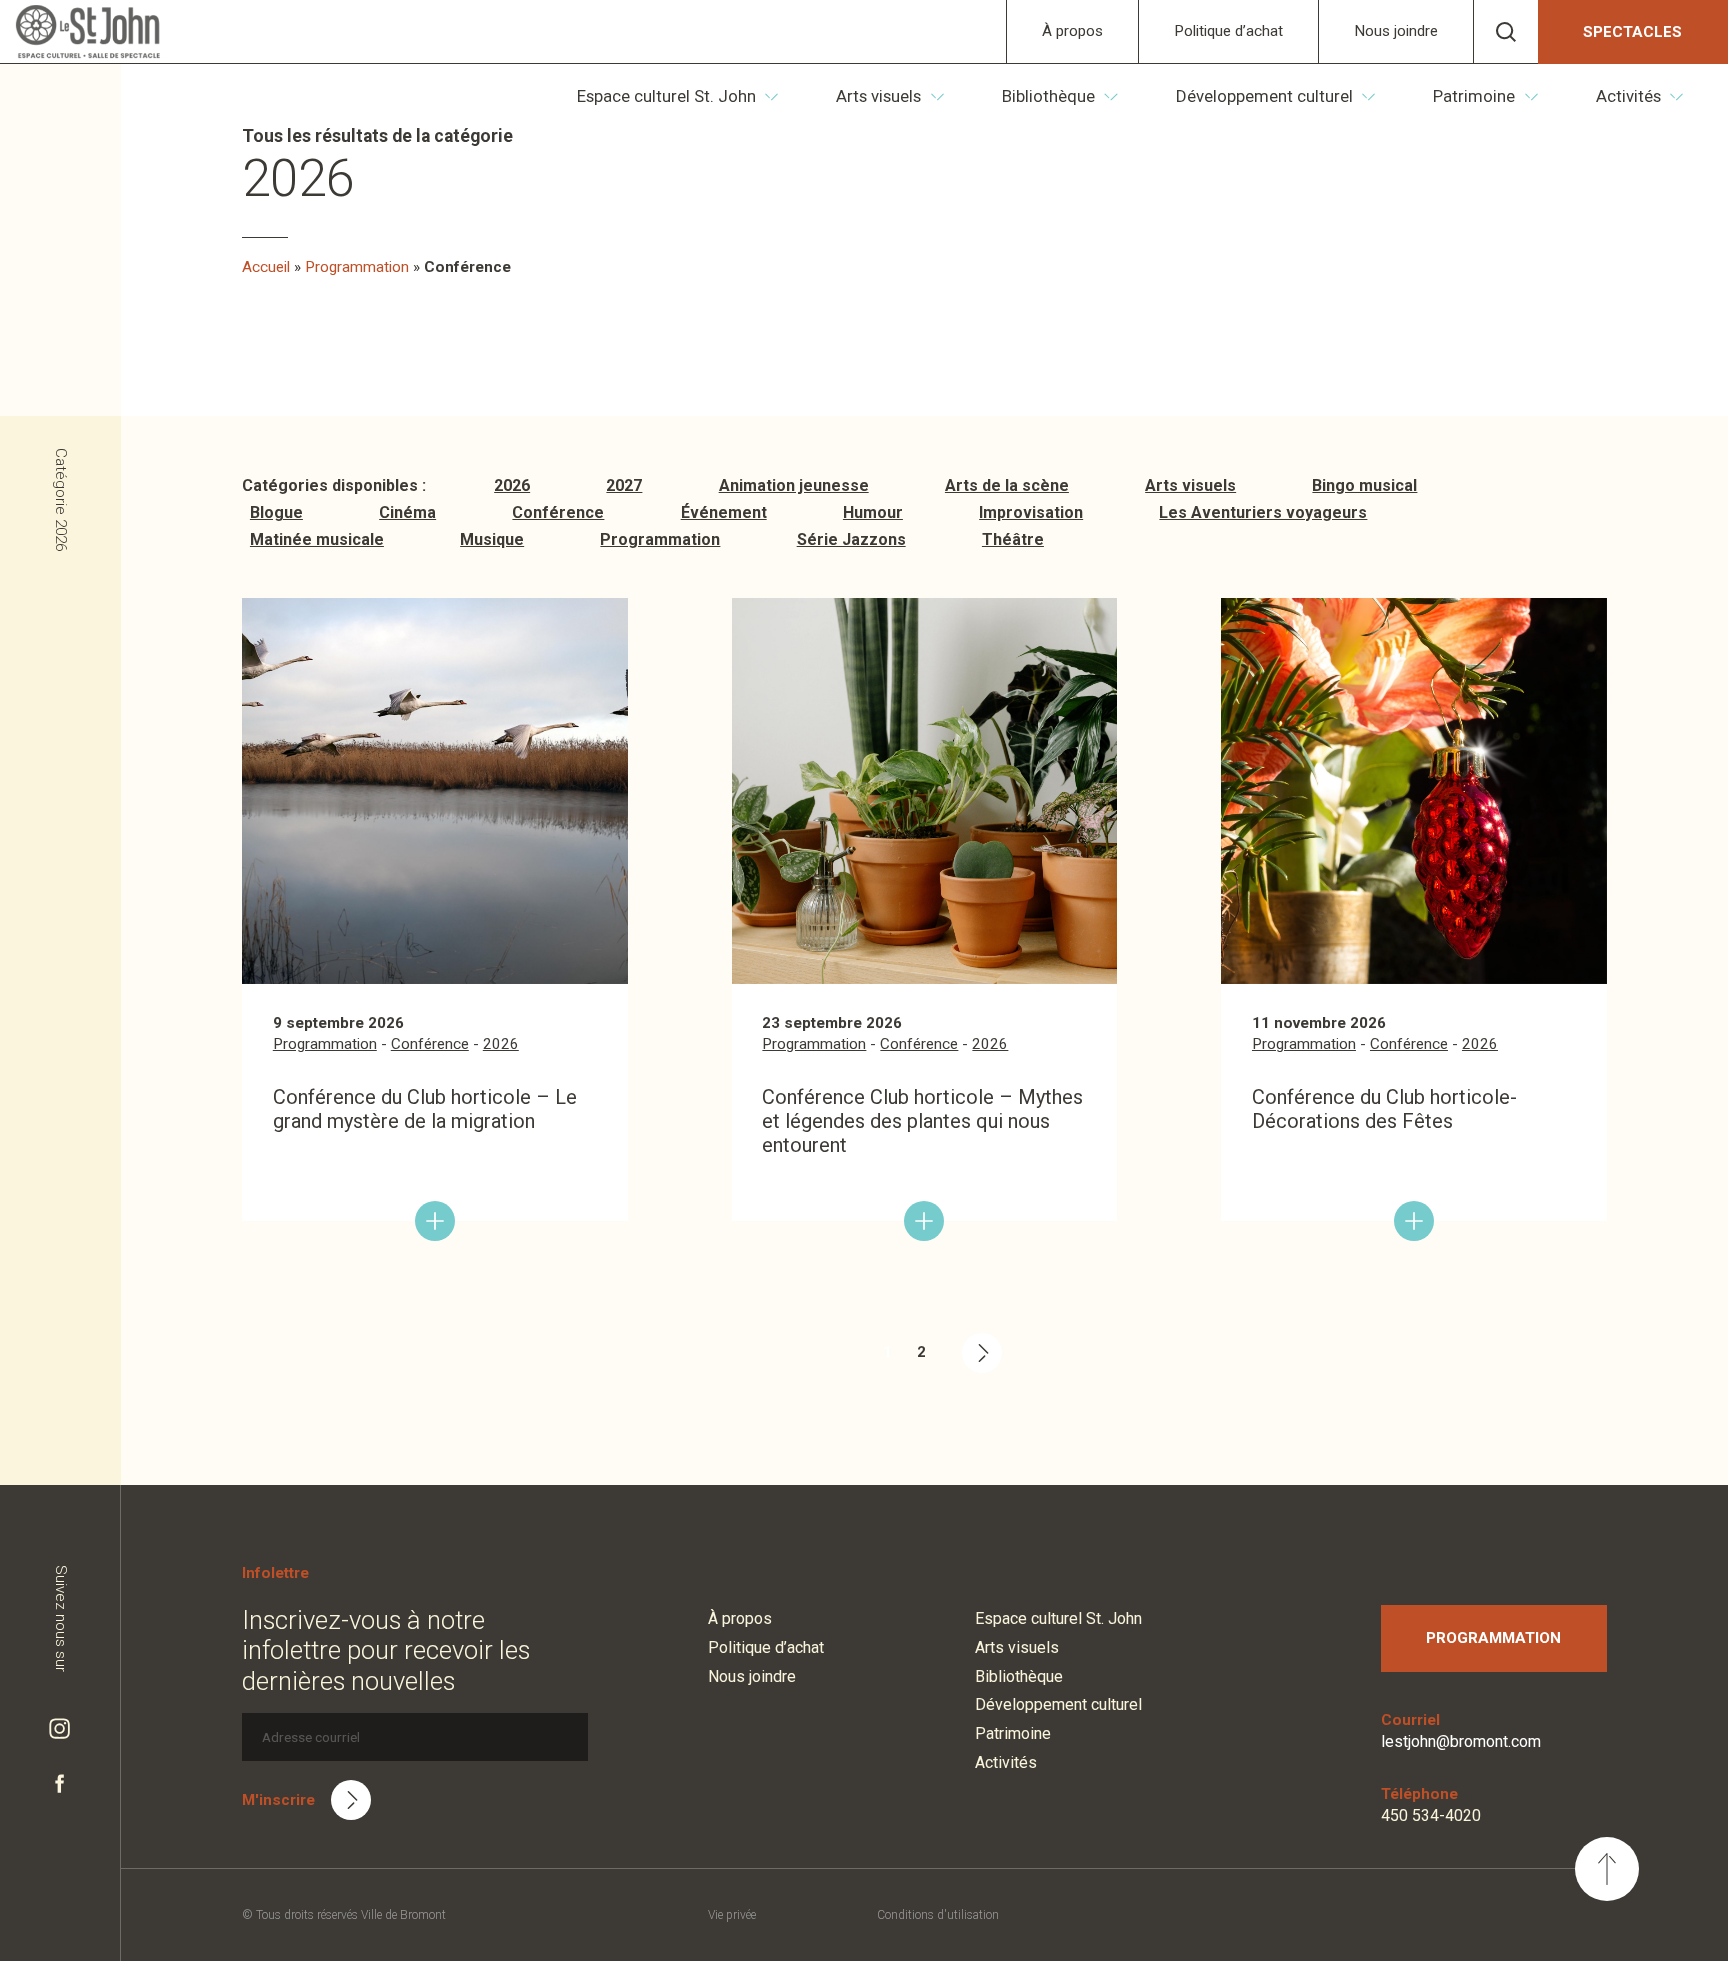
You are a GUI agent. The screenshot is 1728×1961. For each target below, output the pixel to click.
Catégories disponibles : (334, 485)
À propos (1072, 31)
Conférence (558, 512)
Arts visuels (878, 96)
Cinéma (407, 512)
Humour (873, 512)
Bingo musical (1364, 485)
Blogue (276, 512)
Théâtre (1013, 539)
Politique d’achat (1228, 31)
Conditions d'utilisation (938, 1915)
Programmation (357, 267)
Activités (1628, 96)
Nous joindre (1396, 31)
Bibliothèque (1048, 96)
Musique (492, 539)
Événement (724, 512)
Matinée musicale (317, 539)
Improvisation (1031, 512)
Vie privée (732, 1915)
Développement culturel (1264, 96)
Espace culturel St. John (666, 96)
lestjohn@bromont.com (1461, 1741)
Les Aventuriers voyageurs (1263, 512)
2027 (624, 485)
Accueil (266, 267)
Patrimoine (1474, 96)
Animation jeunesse (794, 485)
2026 (512, 485)
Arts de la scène (1007, 485)
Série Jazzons (851, 539)
